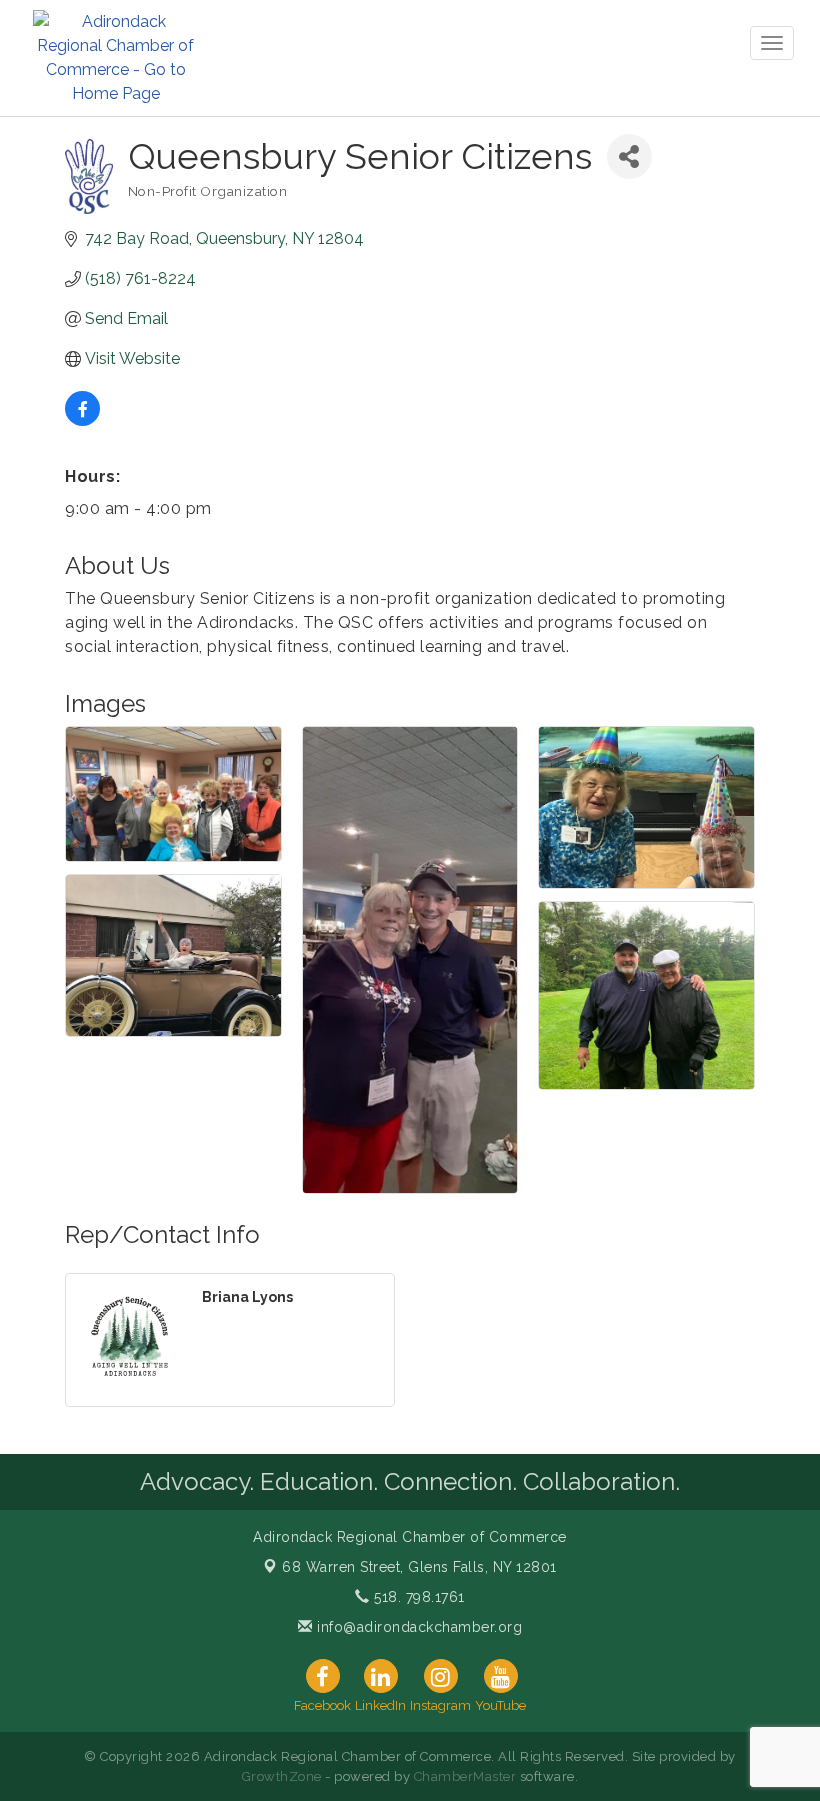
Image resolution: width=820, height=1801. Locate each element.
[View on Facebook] (82, 420)
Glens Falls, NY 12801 (419, 1567)
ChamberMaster (465, 1776)
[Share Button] (629, 156)
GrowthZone (282, 1776)
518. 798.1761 (417, 1597)
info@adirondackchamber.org (417, 1627)
